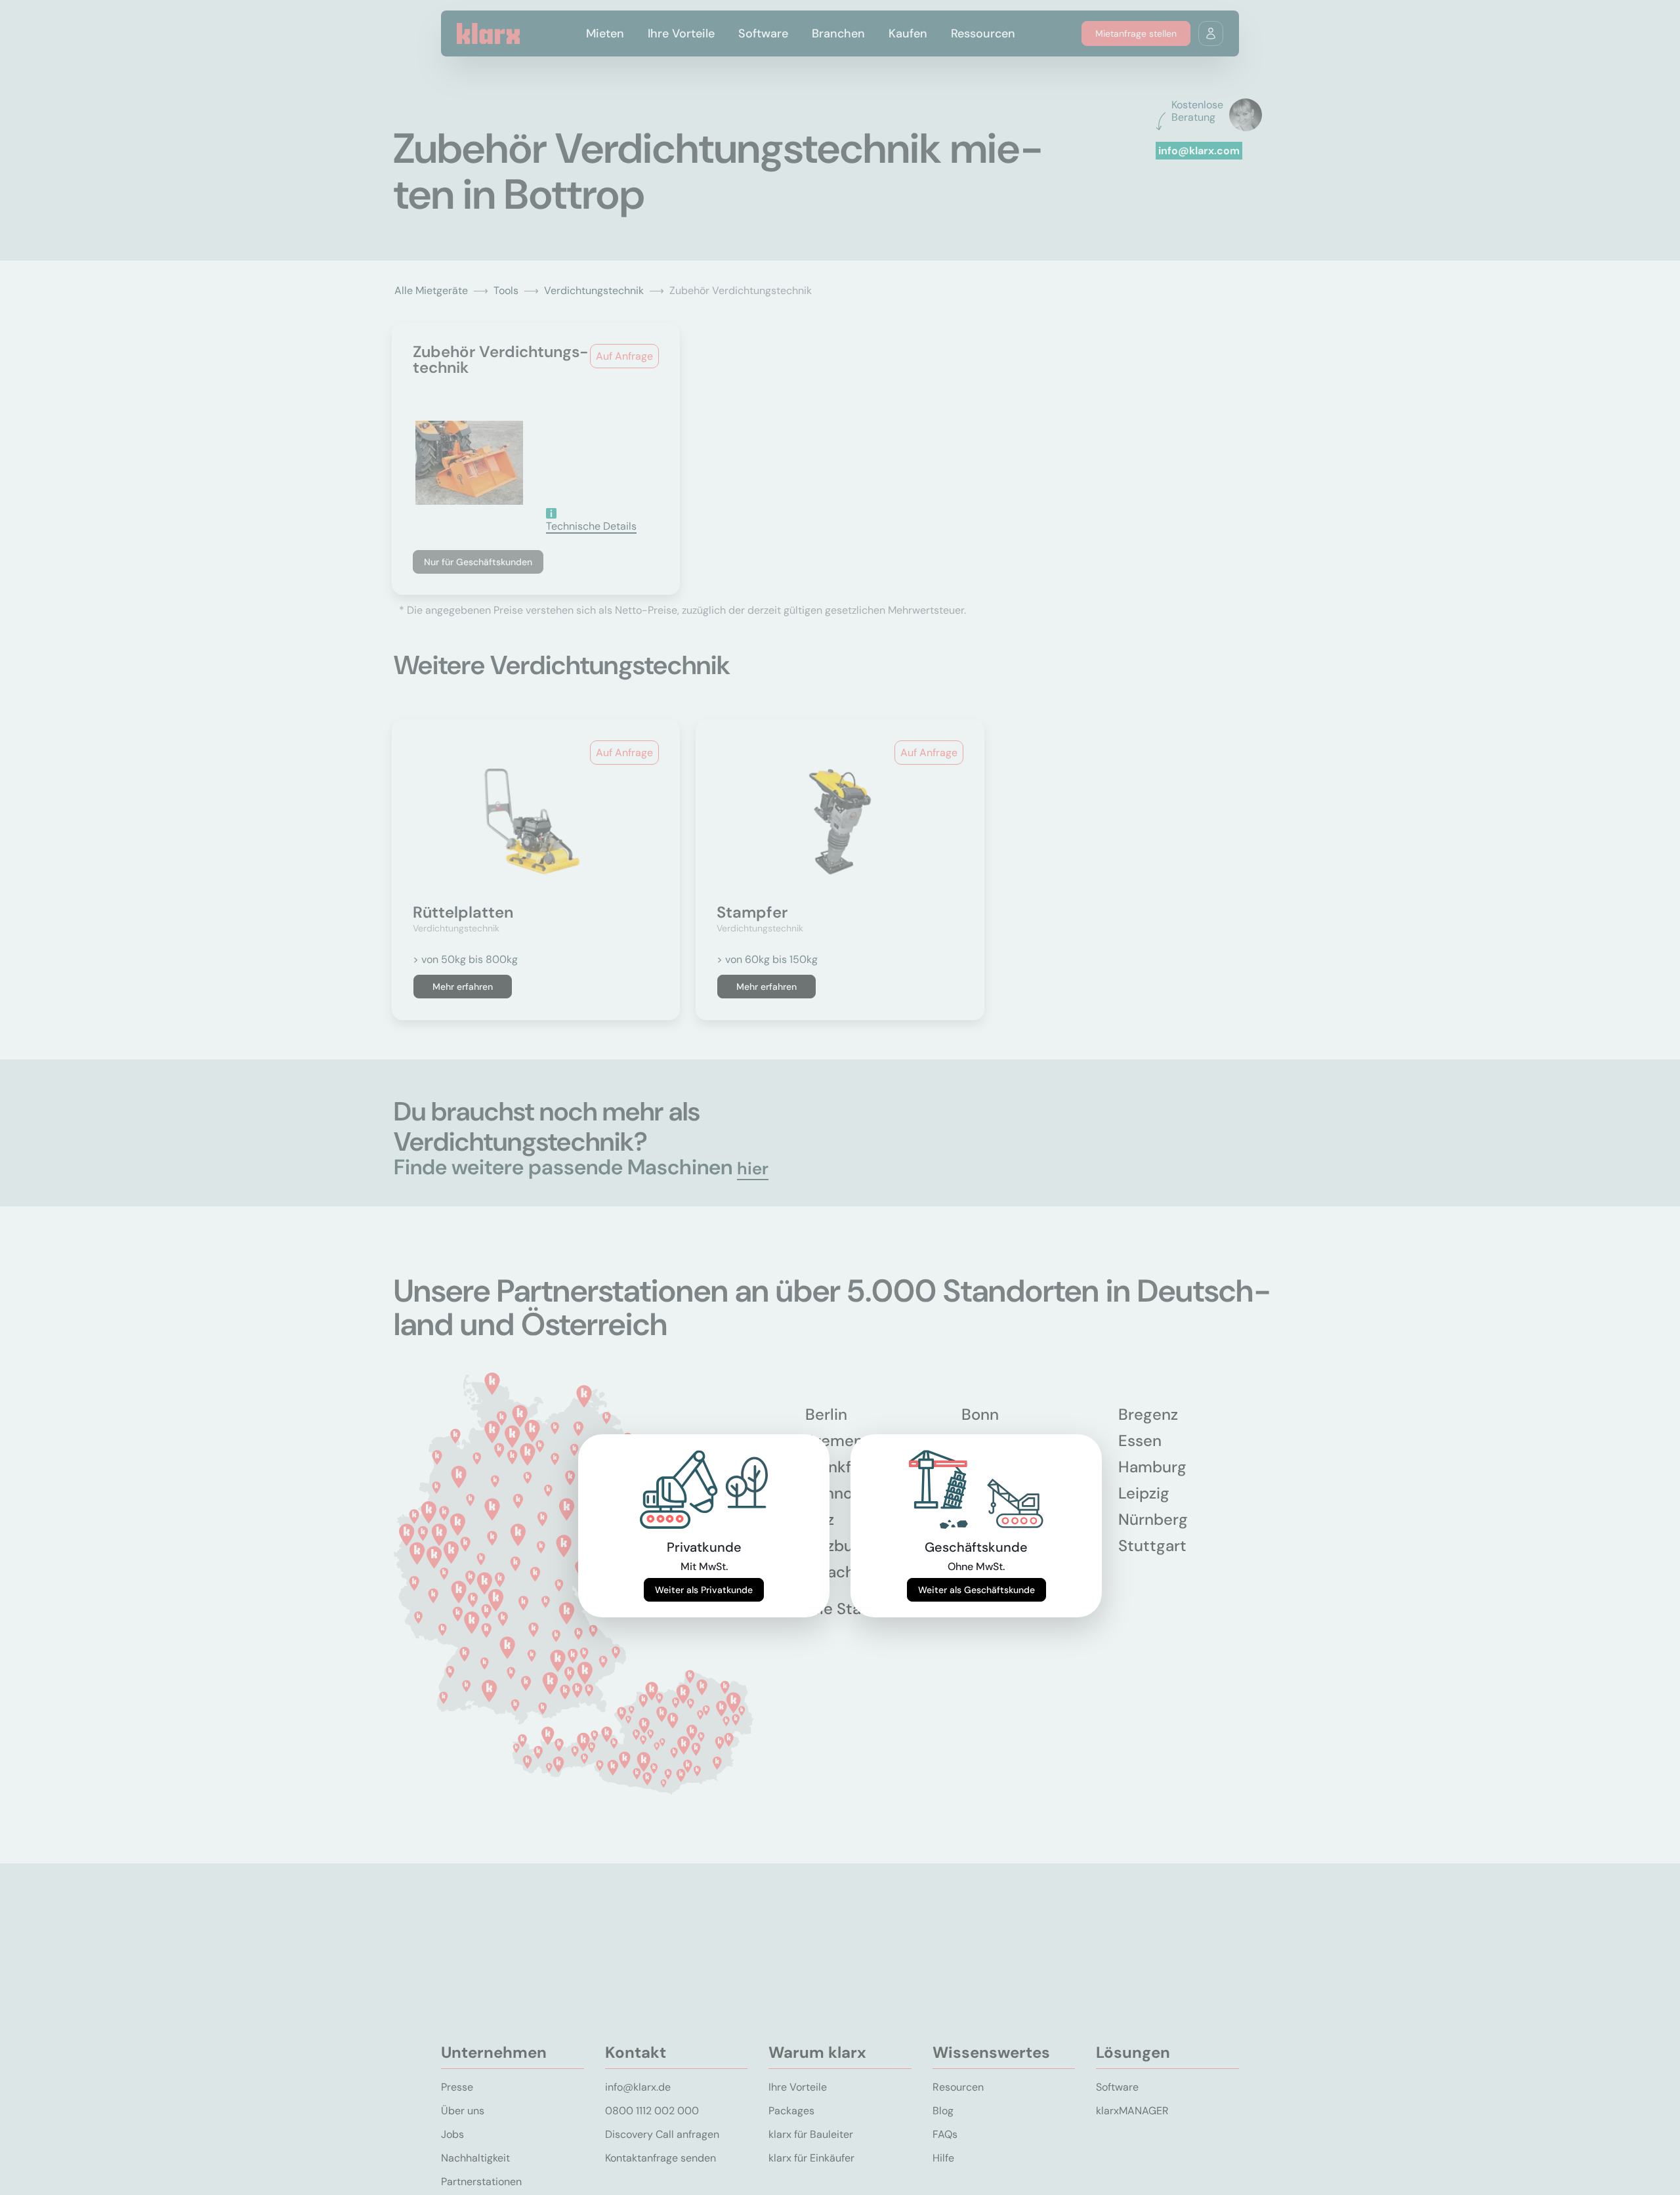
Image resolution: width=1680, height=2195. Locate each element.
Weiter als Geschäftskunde (976, 1590)
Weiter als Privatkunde (704, 1590)
